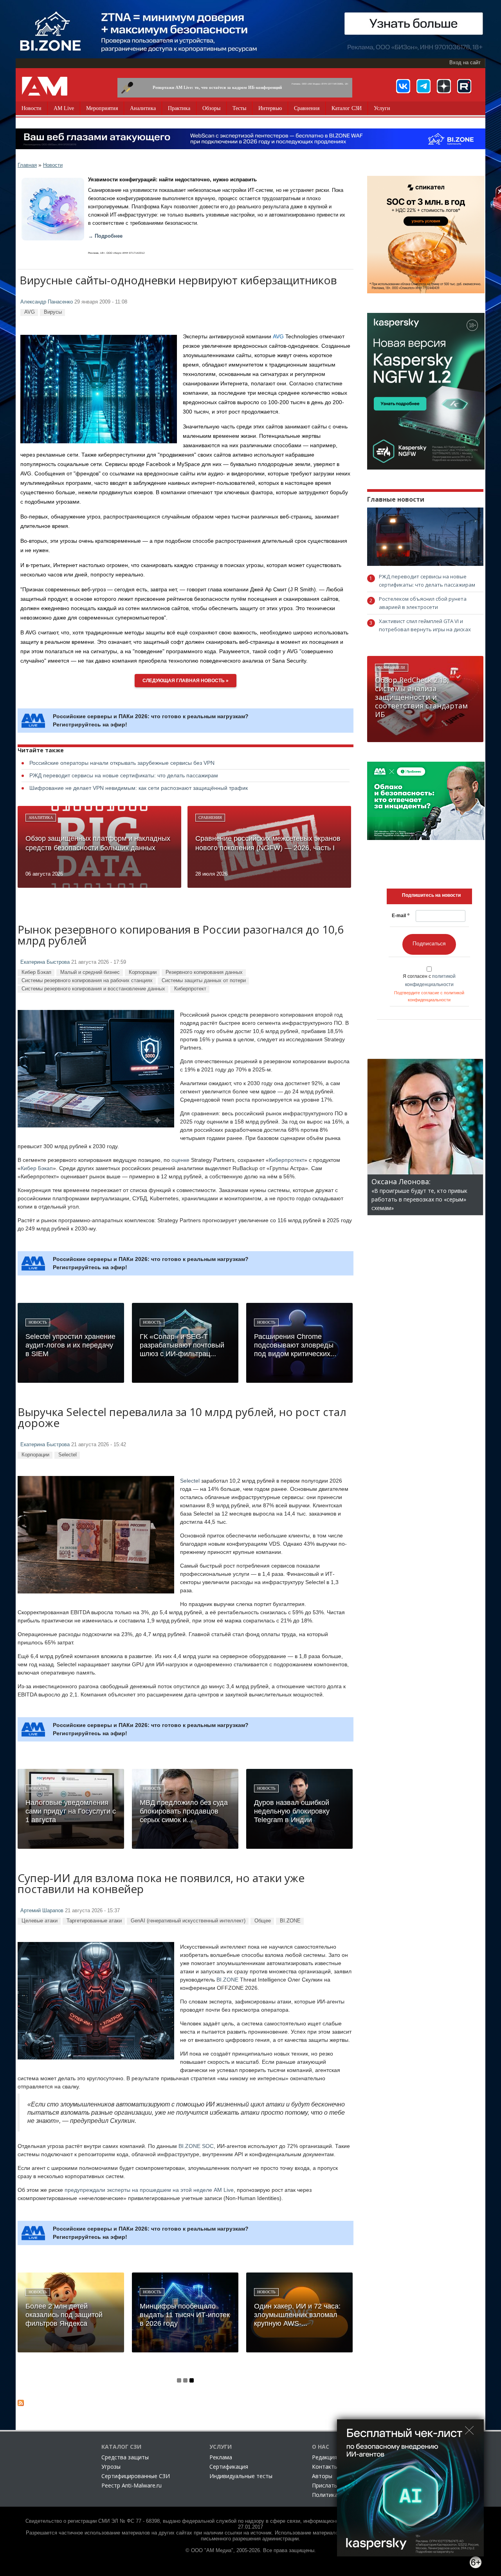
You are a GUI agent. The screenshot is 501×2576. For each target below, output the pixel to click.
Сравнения (307, 108)
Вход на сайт (465, 63)
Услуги (382, 108)
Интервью (270, 108)
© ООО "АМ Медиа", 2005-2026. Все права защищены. (251, 2551)
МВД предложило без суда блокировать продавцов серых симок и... (184, 1811)
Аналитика (143, 108)
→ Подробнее (105, 236)
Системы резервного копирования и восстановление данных (93, 989)
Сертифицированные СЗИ (136, 2476)
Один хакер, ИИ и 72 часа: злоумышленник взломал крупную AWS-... (297, 2315)
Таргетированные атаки (94, 1921)
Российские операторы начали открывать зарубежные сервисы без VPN (122, 763)
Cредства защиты (125, 2457)
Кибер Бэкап (36, 972)
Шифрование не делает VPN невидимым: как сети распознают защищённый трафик (139, 788)
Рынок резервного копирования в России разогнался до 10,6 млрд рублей (181, 936)
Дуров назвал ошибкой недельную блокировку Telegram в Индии (292, 1811)
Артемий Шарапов (42, 1911)
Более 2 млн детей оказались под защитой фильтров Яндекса (64, 2315)
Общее (263, 1921)
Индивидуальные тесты (241, 2476)
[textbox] (431, 895)
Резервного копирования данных (204, 972)
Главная (27, 165)
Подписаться (429, 943)
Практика (179, 108)
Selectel (68, 1455)
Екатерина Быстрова (45, 962)
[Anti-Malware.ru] (45, 86)
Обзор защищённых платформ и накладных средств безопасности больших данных (98, 843)
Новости (32, 108)
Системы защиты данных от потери (204, 980)
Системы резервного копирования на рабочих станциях (87, 980)
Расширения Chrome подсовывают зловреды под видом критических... (295, 1345)
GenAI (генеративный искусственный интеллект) (188, 1921)
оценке (180, 1160)
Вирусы (53, 312)
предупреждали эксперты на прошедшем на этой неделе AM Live (149, 2190)
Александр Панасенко (47, 302)
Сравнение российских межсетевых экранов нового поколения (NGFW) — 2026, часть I (268, 843)
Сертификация (229, 2467)
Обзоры (211, 108)
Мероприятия (102, 108)
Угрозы (111, 2467)
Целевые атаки (40, 1921)
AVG (30, 312)
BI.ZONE (290, 1921)
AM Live (64, 108)
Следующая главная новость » (186, 681)
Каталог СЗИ (347, 108)
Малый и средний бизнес (90, 972)
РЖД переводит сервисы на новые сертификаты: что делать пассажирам (124, 775)
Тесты (239, 108)
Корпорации (143, 972)
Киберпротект (190, 989)
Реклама (221, 2457)
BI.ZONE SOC (196, 2146)
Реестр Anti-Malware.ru (132, 2485)
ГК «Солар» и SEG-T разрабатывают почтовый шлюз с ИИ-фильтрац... (182, 1345)
